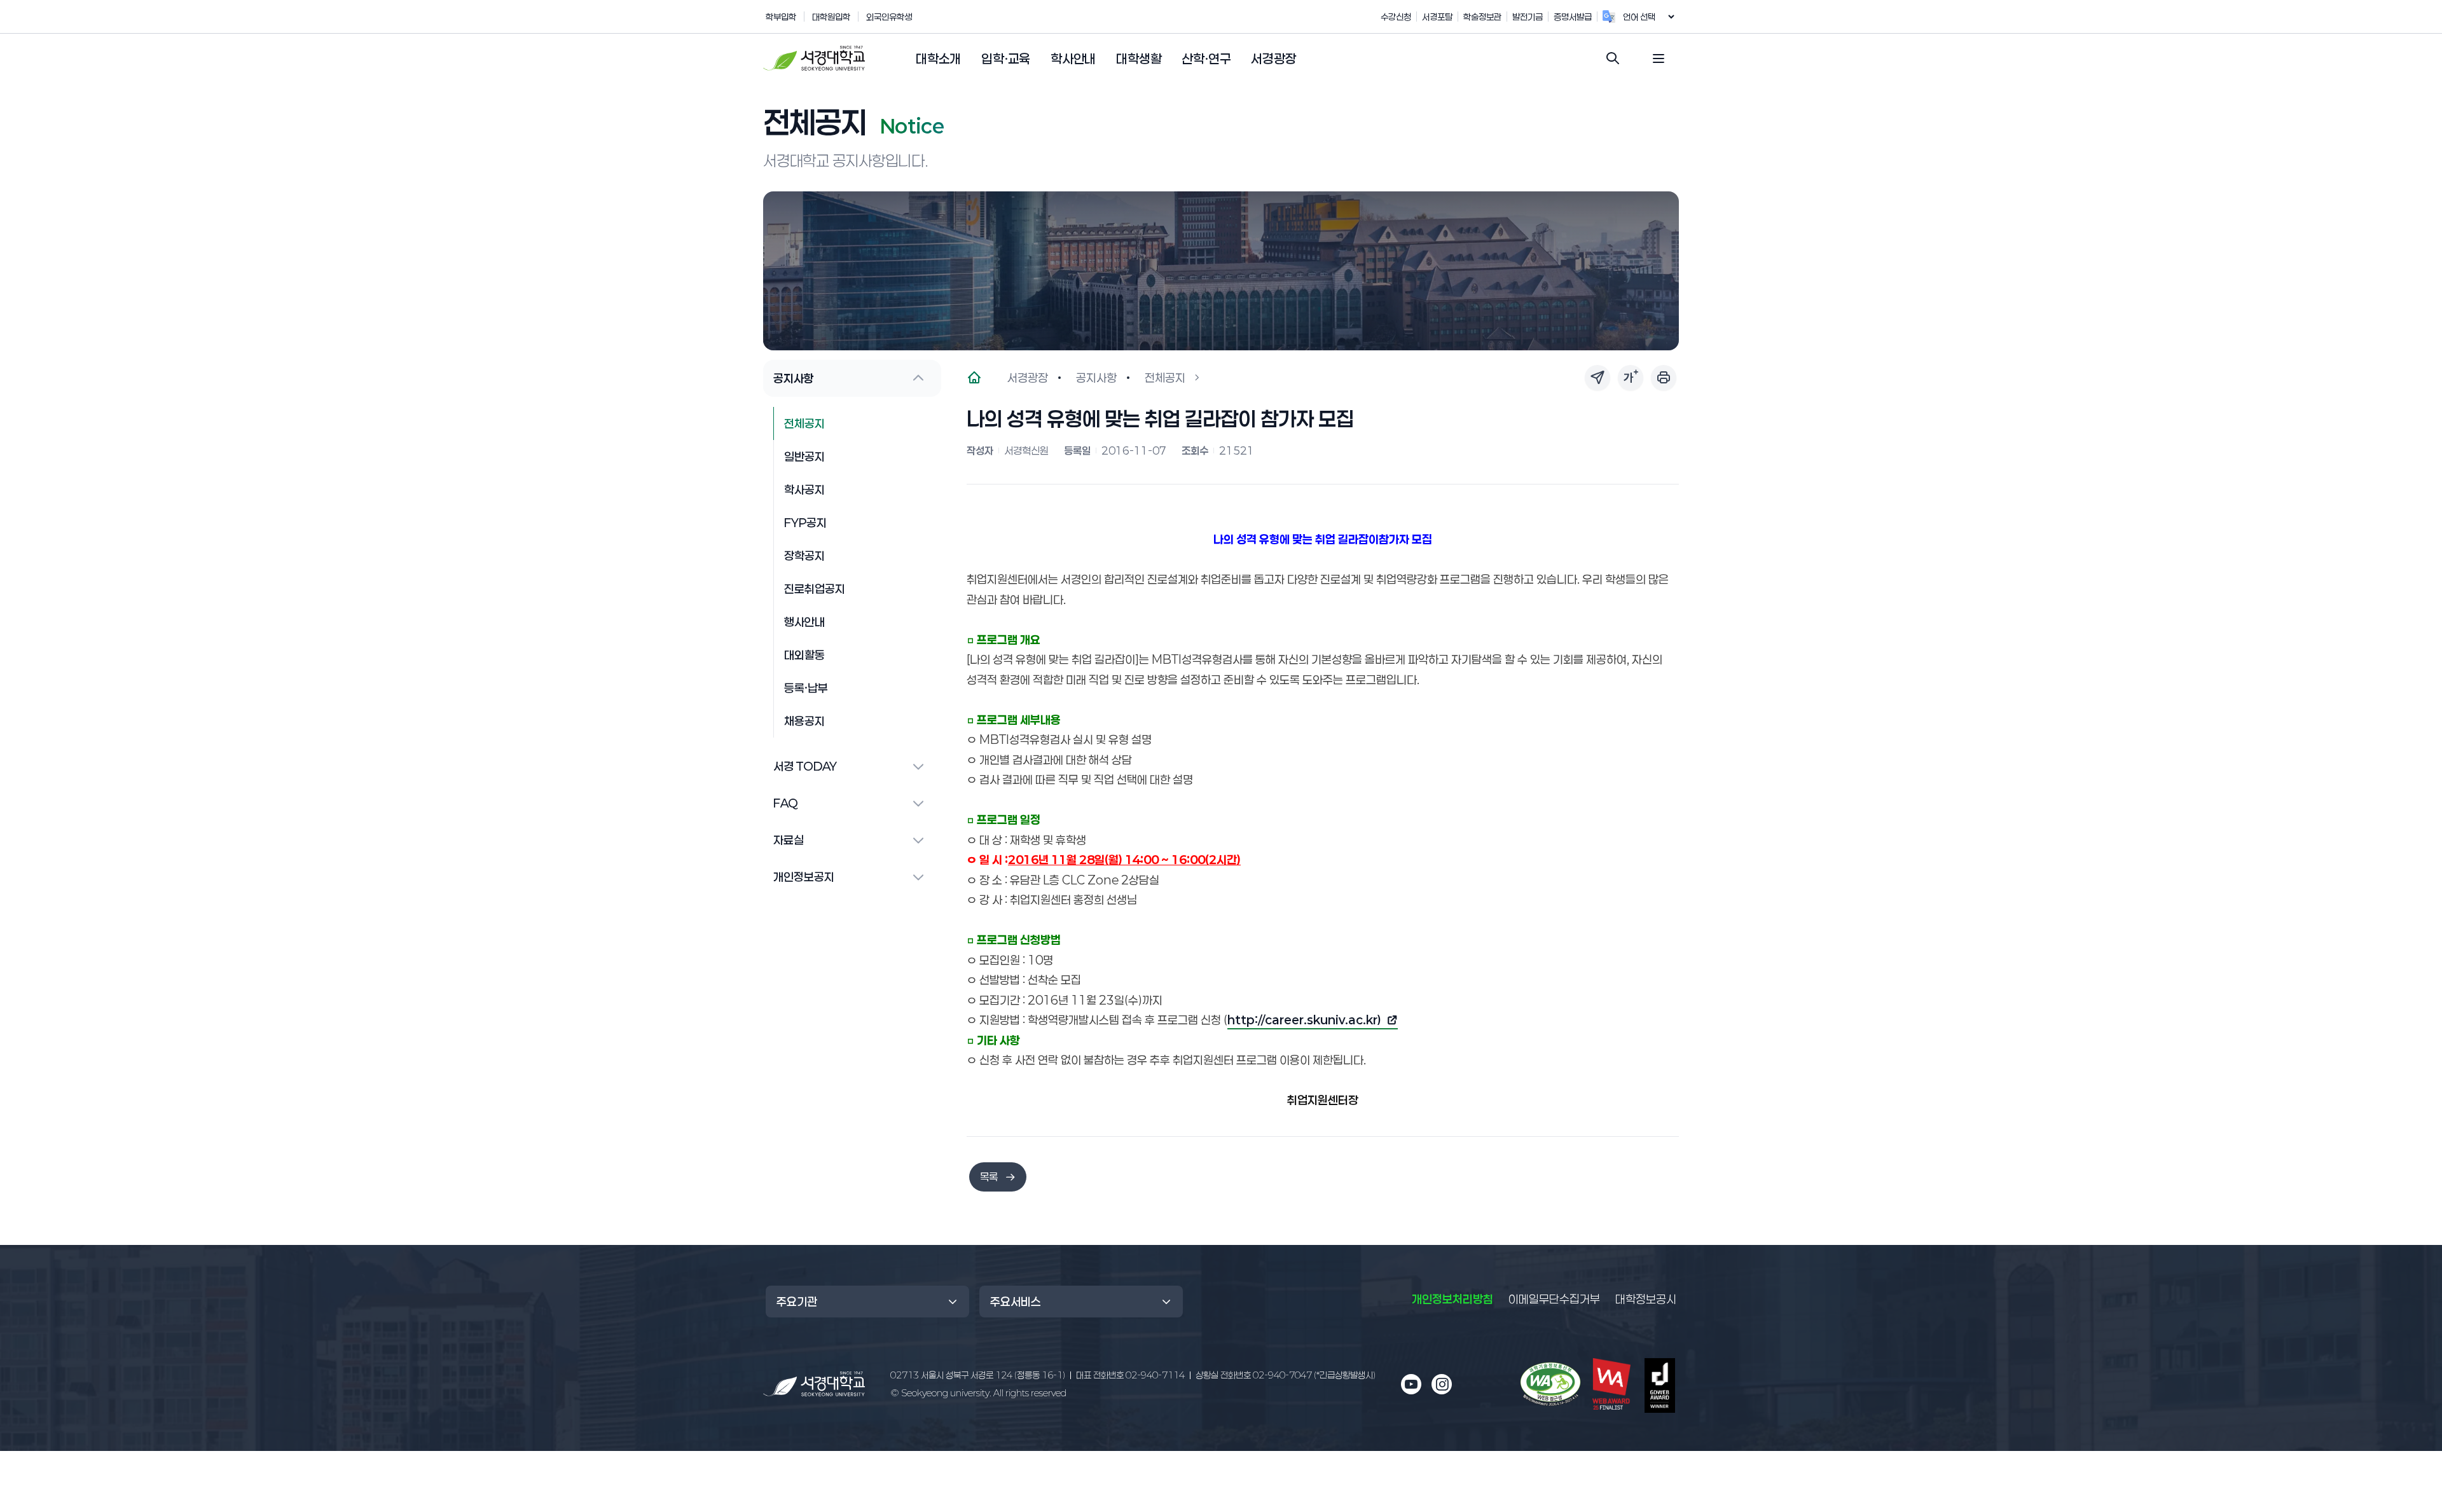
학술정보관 (1482, 17)
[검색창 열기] (1613, 58)
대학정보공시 (1646, 1299)
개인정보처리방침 (1452, 1299)
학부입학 (781, 17)
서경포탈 (1437, 17)
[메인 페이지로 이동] (814, 1384)
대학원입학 (831, 17)
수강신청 (1396, 17)
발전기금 (1528, 17)
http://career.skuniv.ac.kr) (1304, 1021)
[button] (938, 59)
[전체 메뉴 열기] (1659, 58)
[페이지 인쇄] (1664, 378)
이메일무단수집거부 (1554, 1299)
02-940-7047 (1286, 1375)
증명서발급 (1573, 17)
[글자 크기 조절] (1631, 378)
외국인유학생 (889, 17)
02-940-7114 (1130, 1375)
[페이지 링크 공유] (1597, 378)
